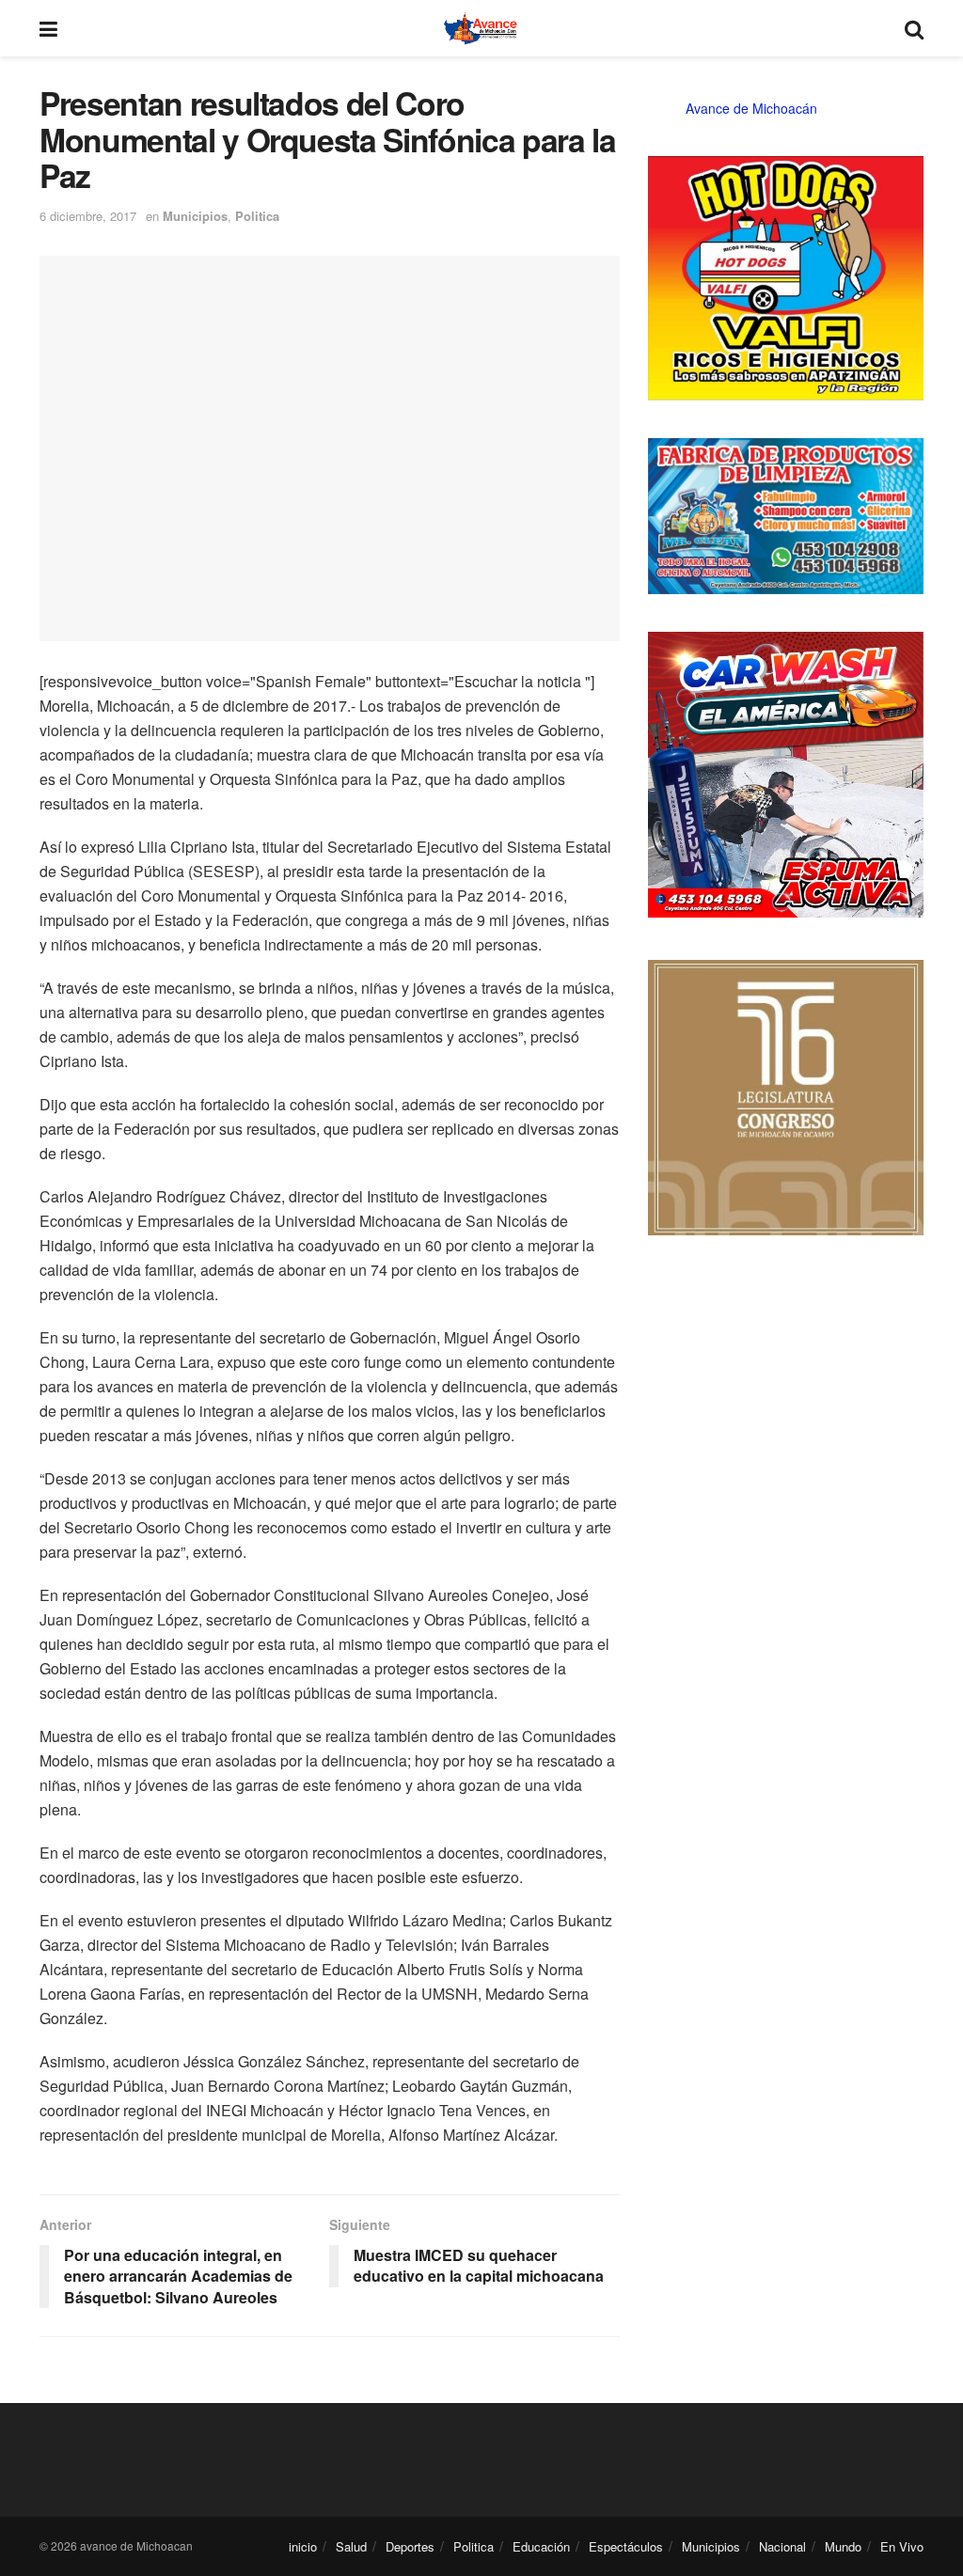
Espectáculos (626, 2546)
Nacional (782, 2546)
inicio (303, 2546)
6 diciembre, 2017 (88, 216)
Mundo (843, 2546)
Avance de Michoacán (751, 108)
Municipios (195, 216)
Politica (257, 216)
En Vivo (902, 2546)
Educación (541, 2546)
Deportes (410, 2546)
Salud (351, 2546)
